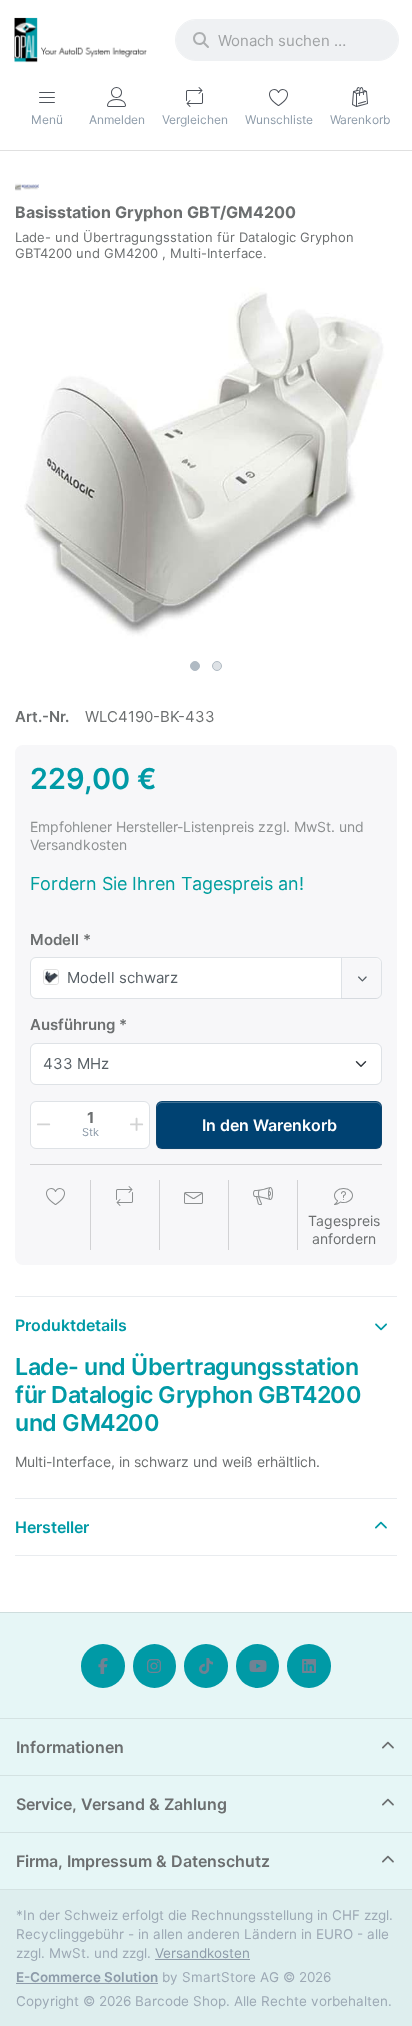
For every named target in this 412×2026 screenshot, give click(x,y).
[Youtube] (258, 1666)
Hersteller (52, 1527)
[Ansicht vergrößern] (206, 458)
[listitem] (206, 458)
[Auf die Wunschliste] (56, 1217)
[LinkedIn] (309, 1666)
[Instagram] (155, 1666)
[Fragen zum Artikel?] (194, 1217)
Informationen (70, 1747)
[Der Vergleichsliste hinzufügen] (125, 1217)
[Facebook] (103, 1666)
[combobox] (287, 40)
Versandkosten (202, 1953)
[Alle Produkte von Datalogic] (27, 185)
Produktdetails (71, 1325)
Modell (54, 939)
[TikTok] (206, 1666)
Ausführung (72, 1024)
